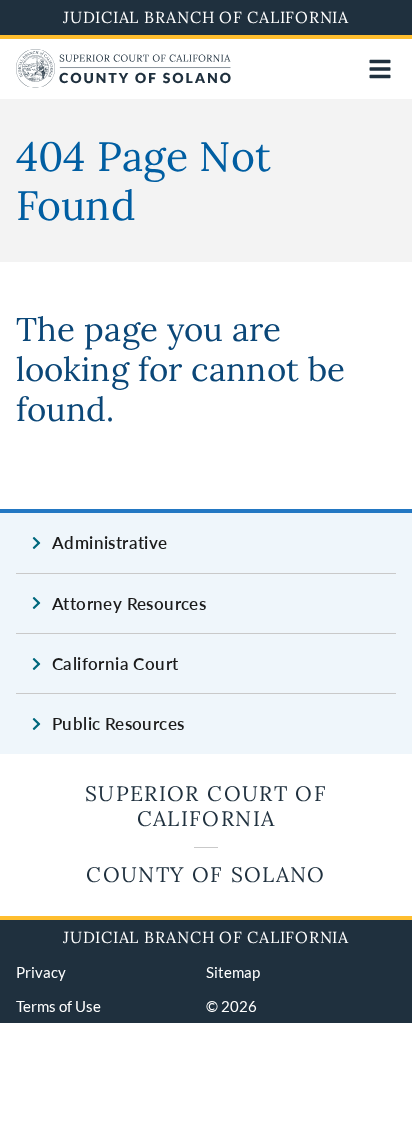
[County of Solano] (123, 81)
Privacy (41, 972)
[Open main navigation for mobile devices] (380, 69)
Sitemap (233, 972)
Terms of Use (58, 1006)
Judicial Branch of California (206, 17)
